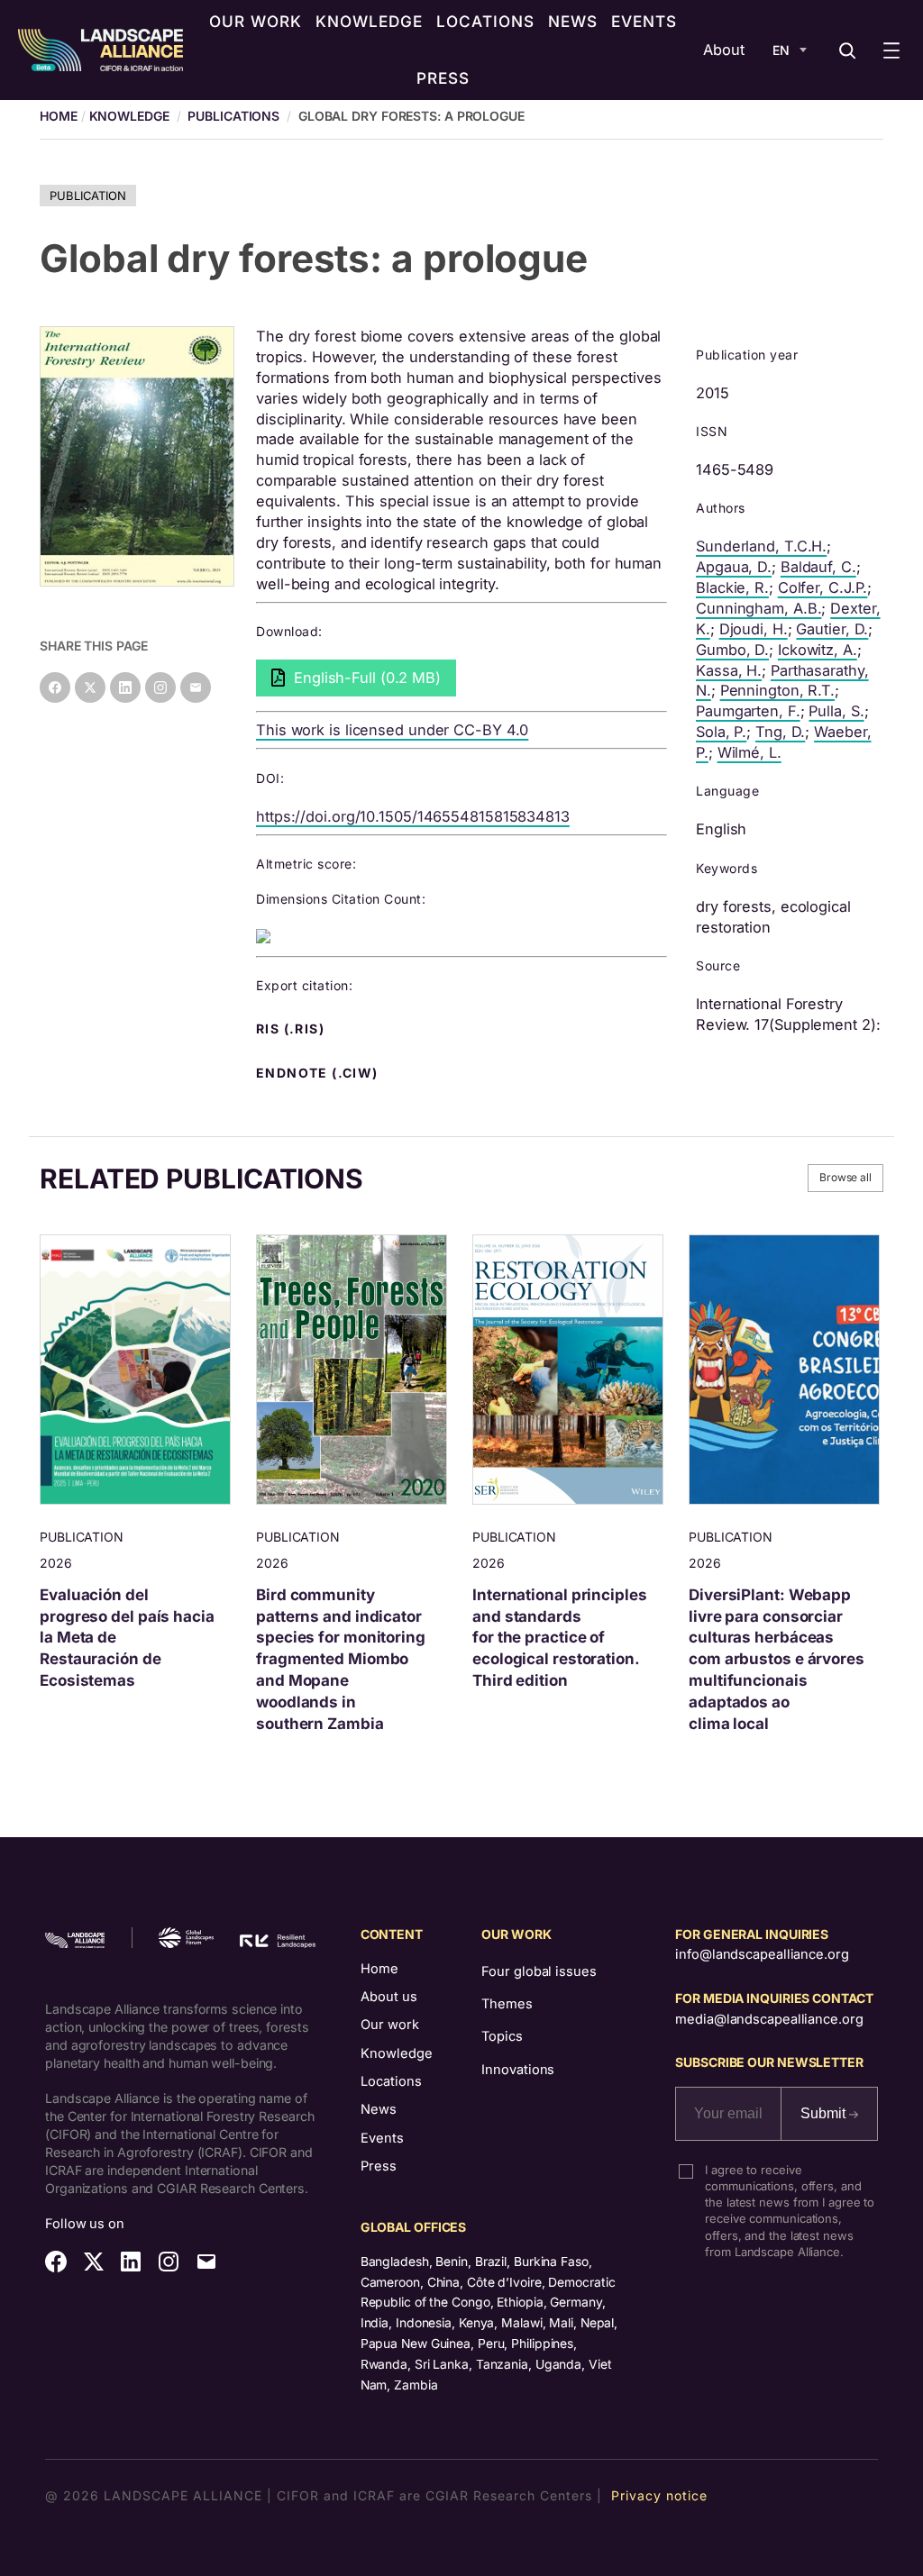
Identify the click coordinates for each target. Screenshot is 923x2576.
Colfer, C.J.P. (823, 587)
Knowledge (129, 116)
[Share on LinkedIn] (125, 687)
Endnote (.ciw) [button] (319, 1073)
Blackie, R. (732, 587)
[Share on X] (90, 687)
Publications (233, 116)
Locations (391, 2081)
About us (389, 1997)
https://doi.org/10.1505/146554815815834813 (413, 816)
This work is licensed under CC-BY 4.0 (392, 730)
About (724, 50)
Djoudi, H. (754, 629)
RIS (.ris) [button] (292, 1029)
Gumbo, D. (732, 650)
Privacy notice (659, 2495)
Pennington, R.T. (777, 690)
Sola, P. (721, 732)
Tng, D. (780, 732)
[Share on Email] (196, 687)
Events (382, 2138)
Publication (88, 196)
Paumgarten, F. (748, 711)
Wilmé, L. (749, 752)
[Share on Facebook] (55, 687)
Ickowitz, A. (818, 650)
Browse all (845, 1177)
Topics (502, 2036)
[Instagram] (160, 687)
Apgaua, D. (734, 567)
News (379, 2109)
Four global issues (539, 1971)
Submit (825, 2113)
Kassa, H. (729, 670)
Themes (507, 2004)
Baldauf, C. (818, 567)
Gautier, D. (832, 629)
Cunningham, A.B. (759, 608)
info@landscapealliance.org (762, 1954)
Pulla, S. (836, 711)
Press (379, 2166)
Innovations (518, 2070)
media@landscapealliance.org (769, 2019)
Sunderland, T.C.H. (761, 546)
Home (379, 1969)
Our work (390, 2025)
